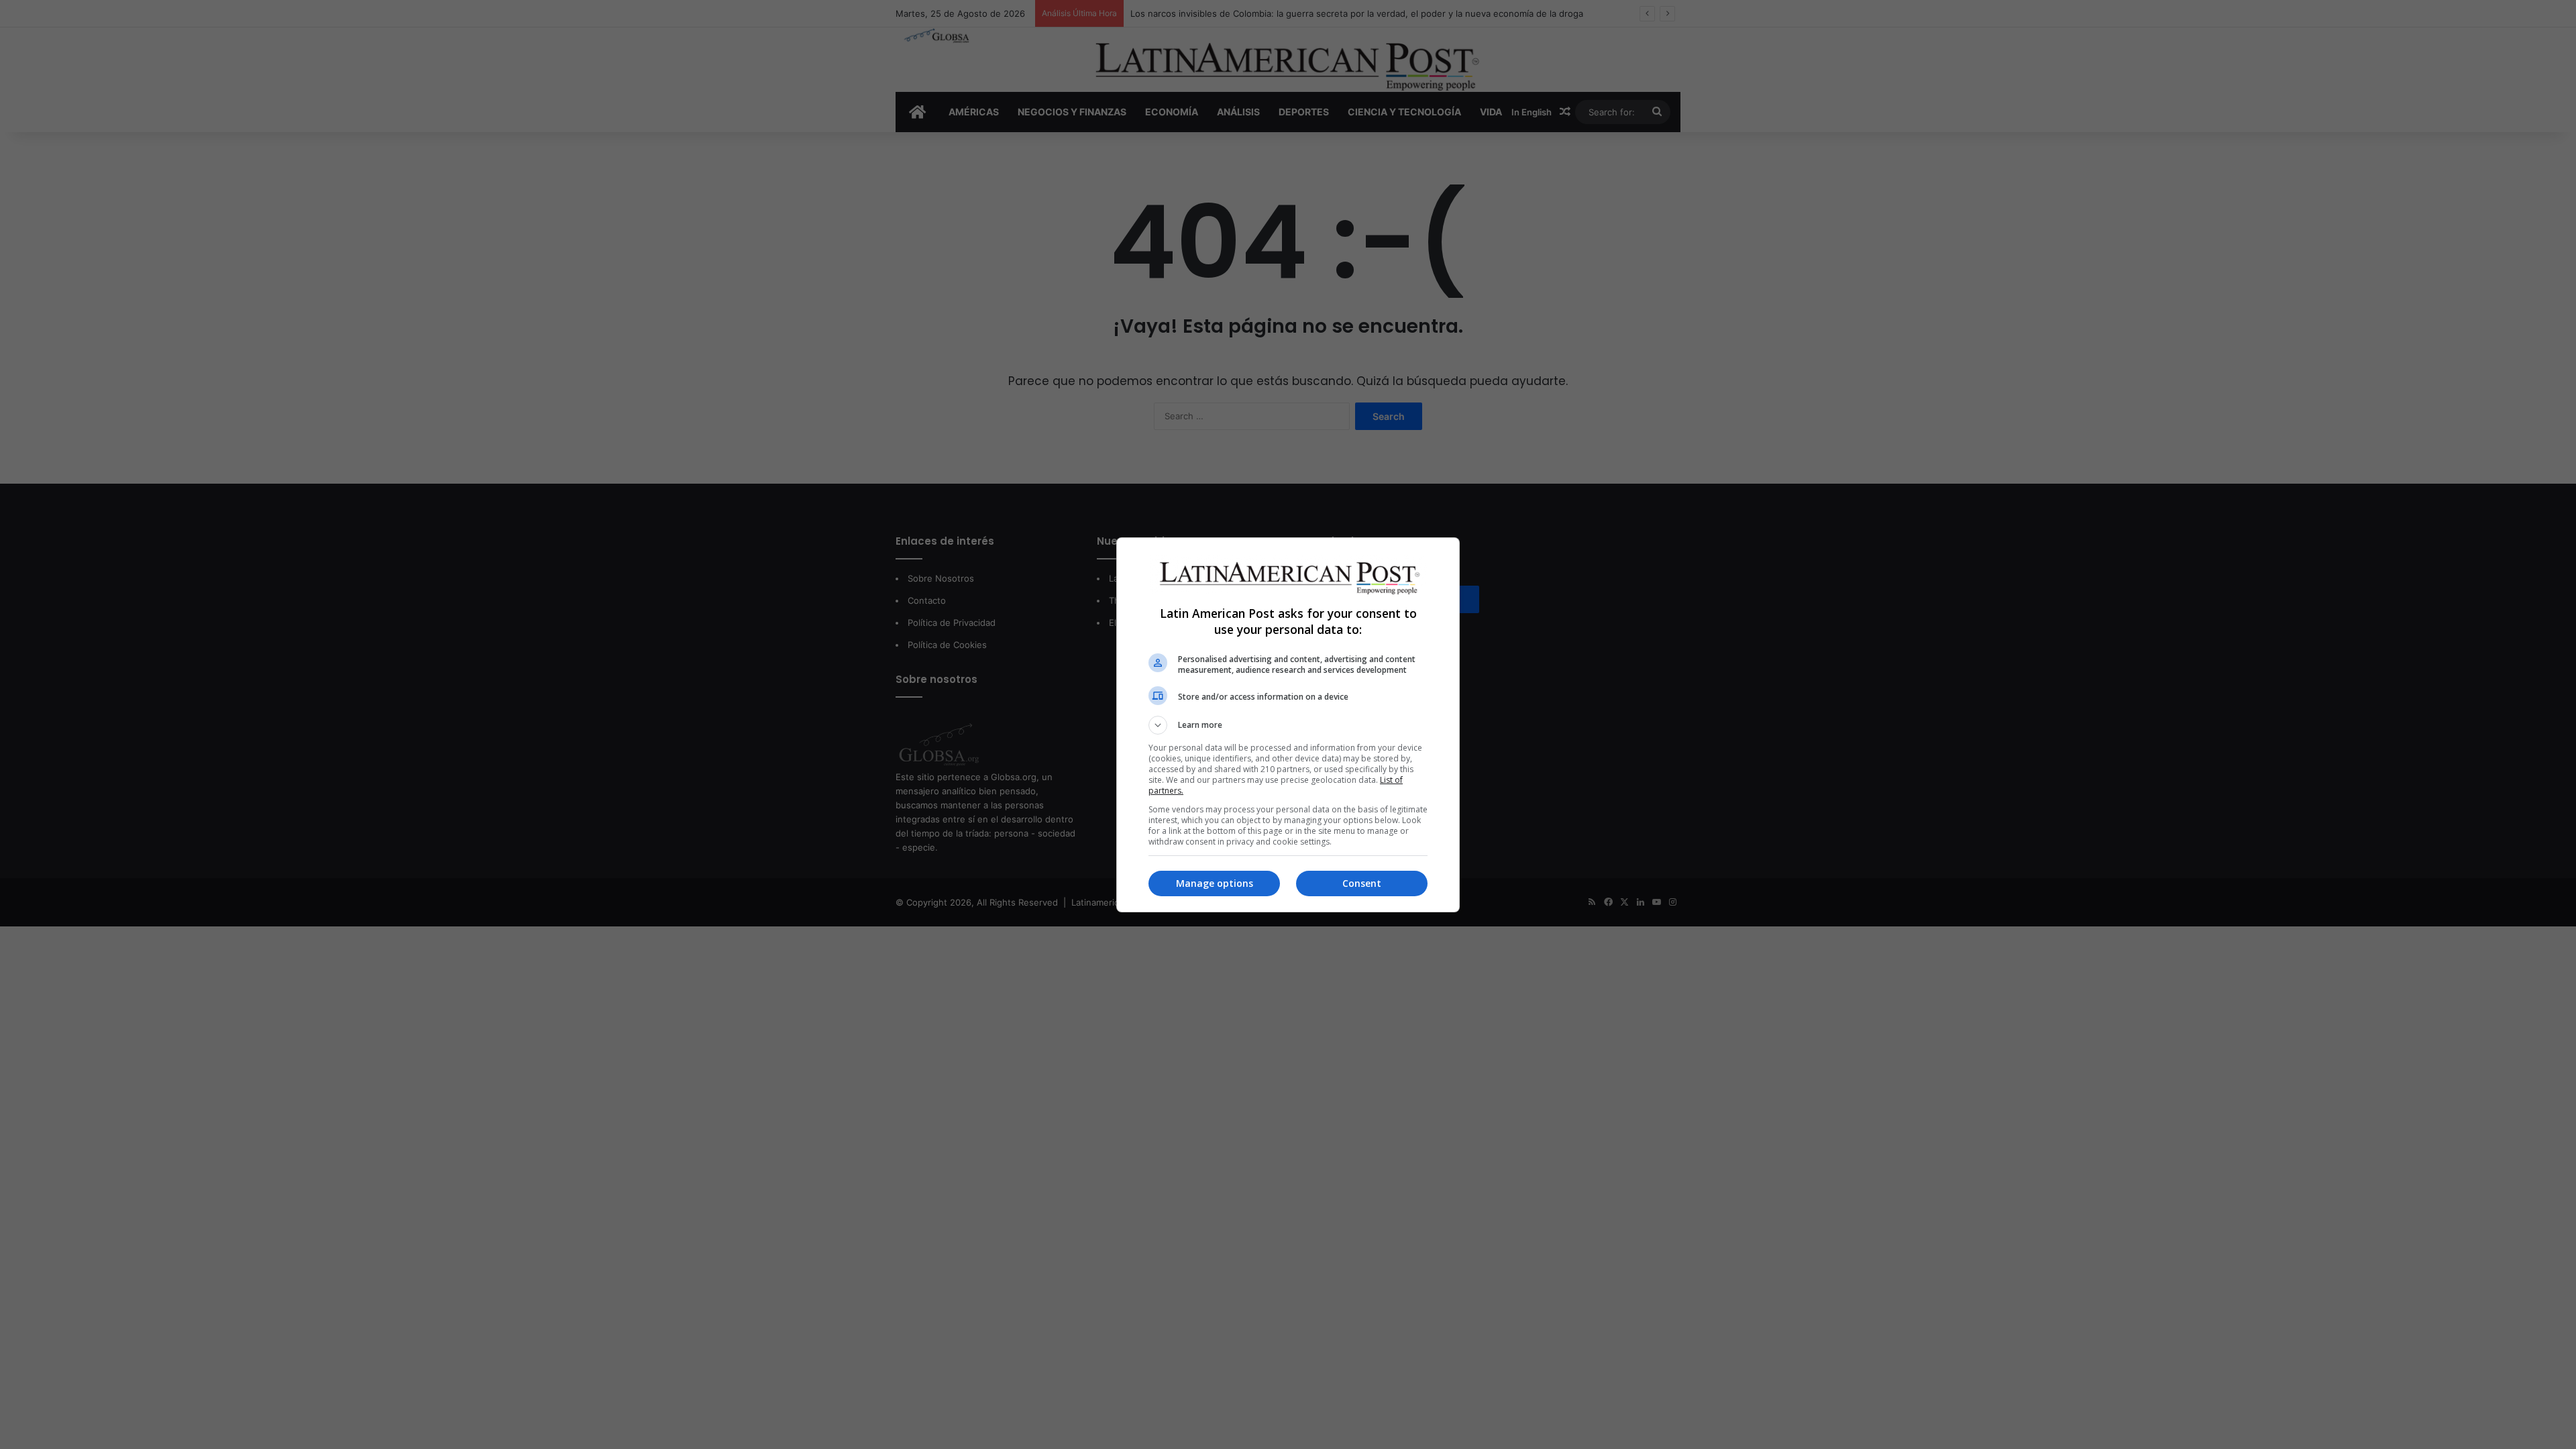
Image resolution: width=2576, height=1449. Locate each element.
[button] (1288, 725)
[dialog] (1288, 725)
